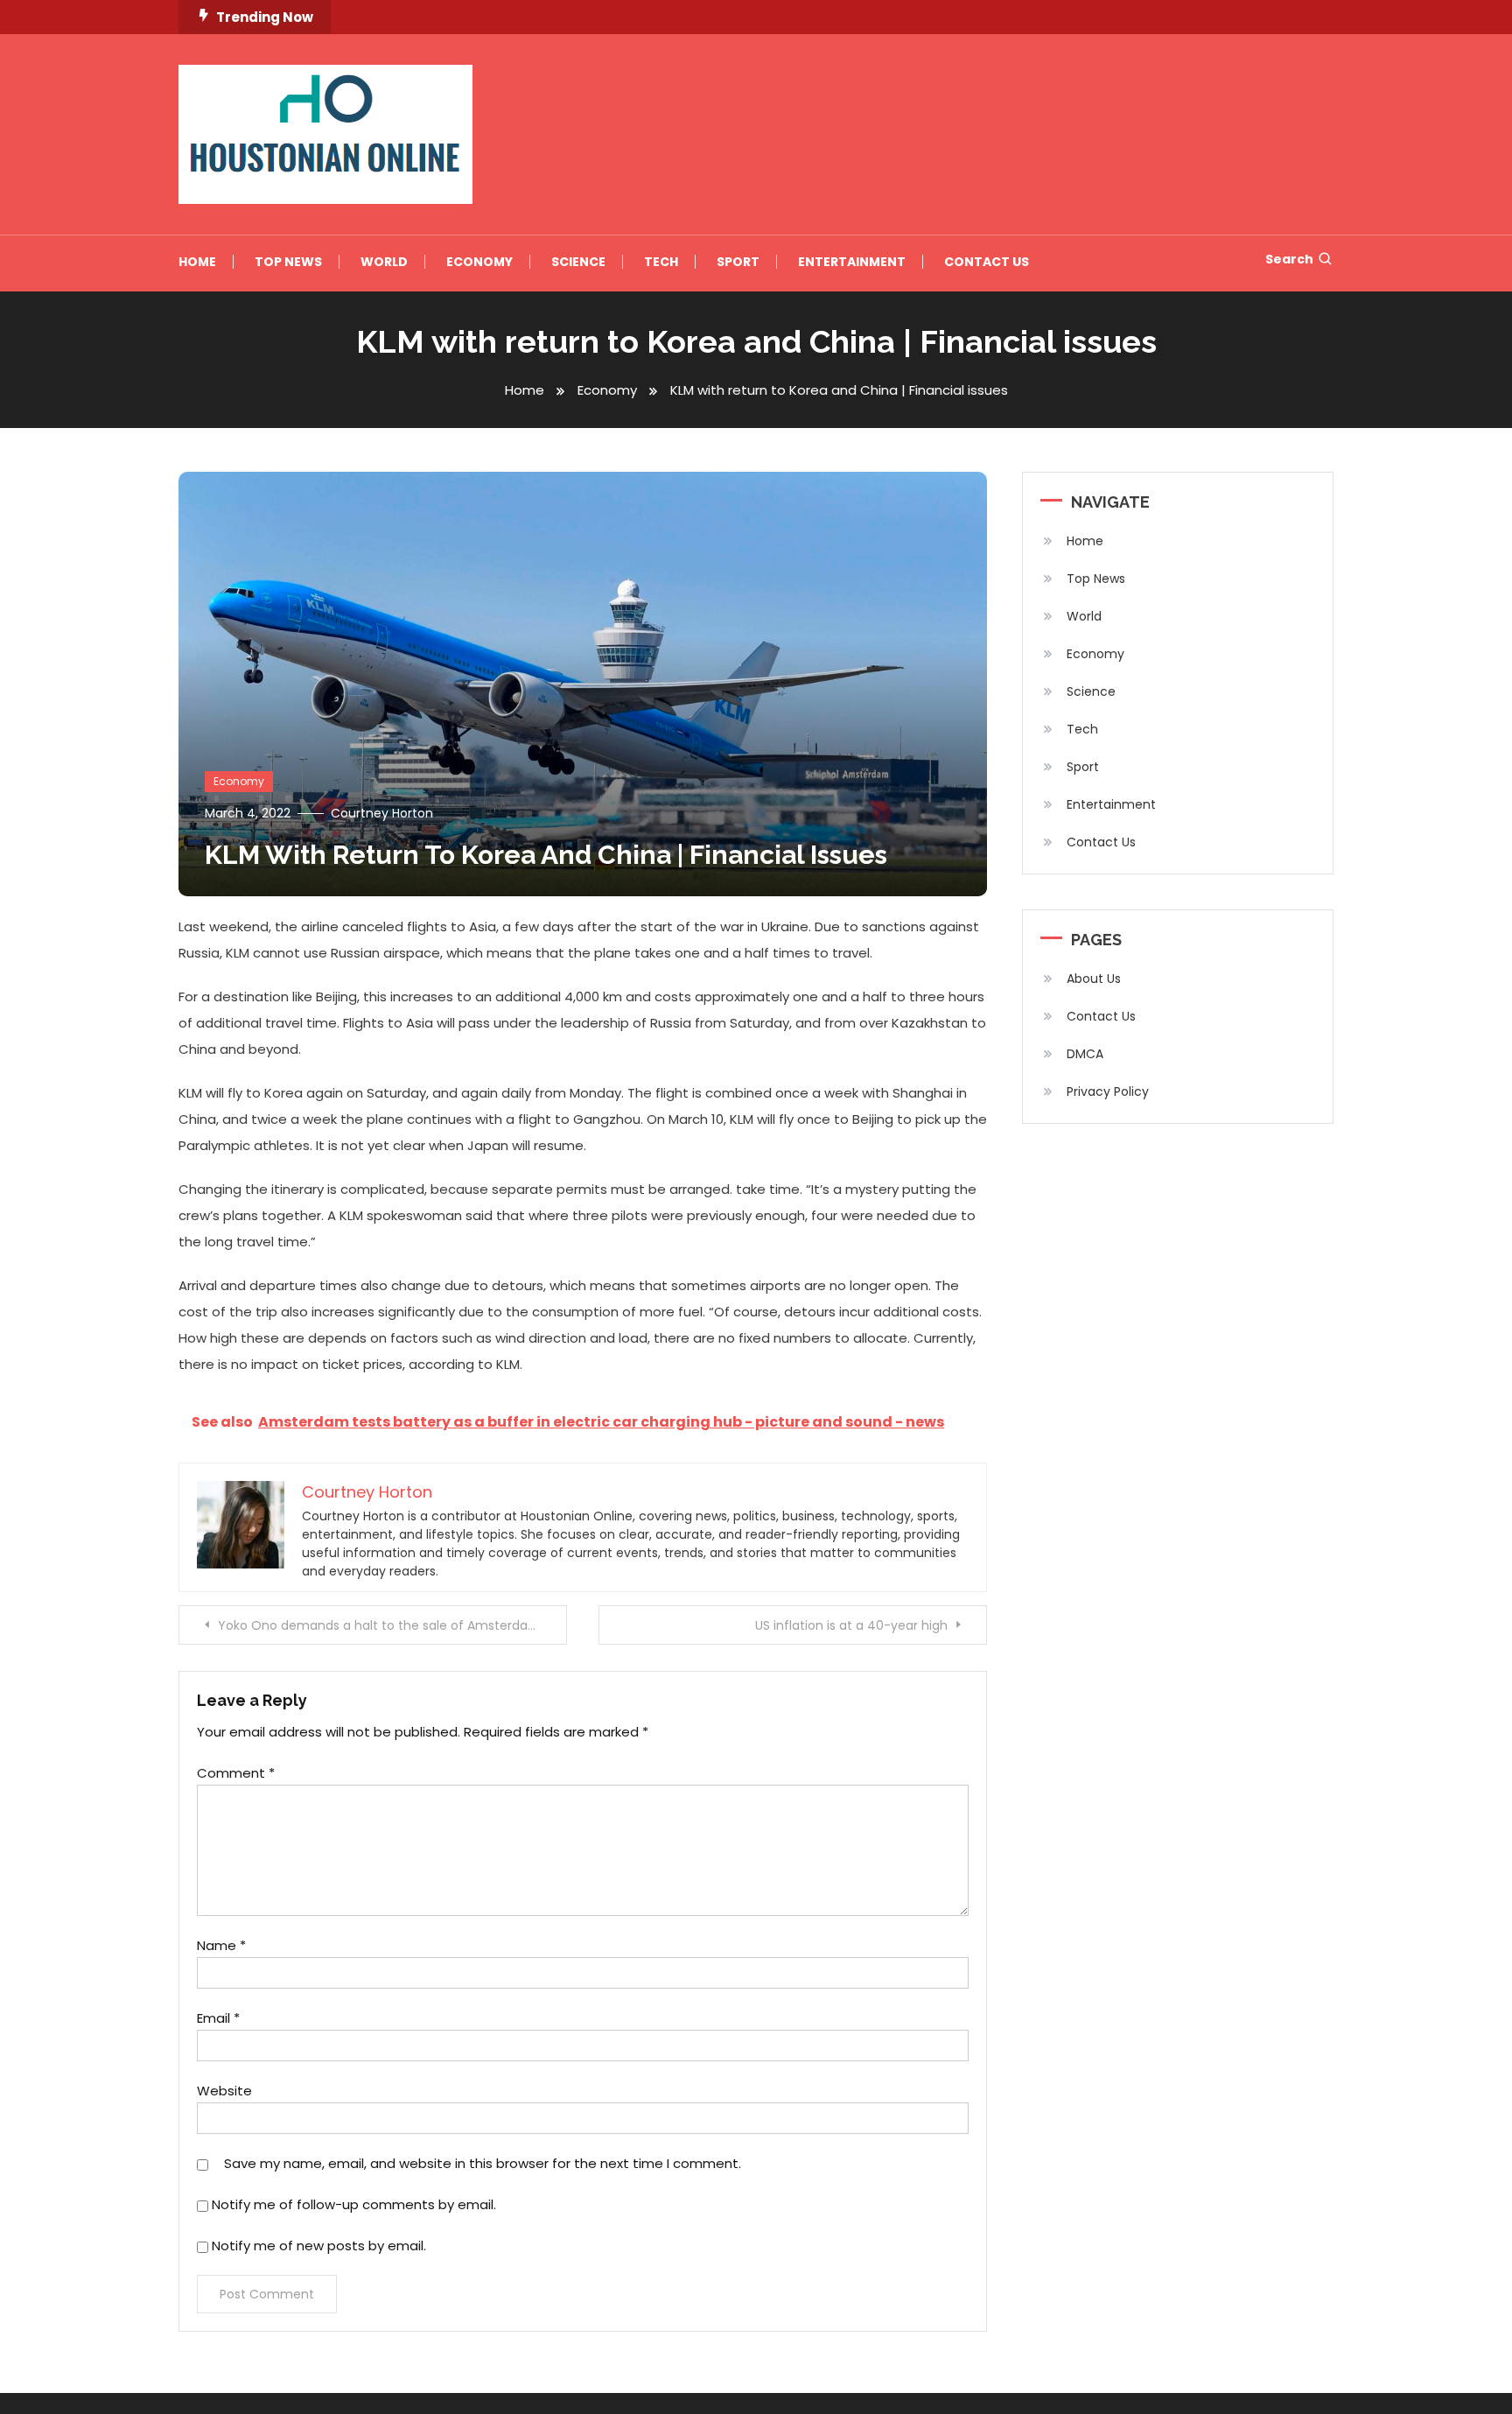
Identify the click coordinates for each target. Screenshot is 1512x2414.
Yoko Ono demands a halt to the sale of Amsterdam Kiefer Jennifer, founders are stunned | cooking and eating (392, 1625)
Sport (738, 262)
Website (224, 2091)
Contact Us (987, 262)
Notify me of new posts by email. (319, 2246)
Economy (479, 262)
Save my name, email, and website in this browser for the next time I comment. (483, 2163)
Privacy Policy (1108, 1091)
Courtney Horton (382, 813)
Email (218, 2018)
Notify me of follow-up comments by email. (354, 2204)
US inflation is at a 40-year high (851, 1625)
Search (1289, 259)
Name (221, 1945)
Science (578, 262)
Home (197, 262)
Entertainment (852, 262)
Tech (661, 262)
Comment (236, 1773)
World (384, 262)
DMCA (1085, 1054)
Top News (288, 262)
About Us (1094, 979)
